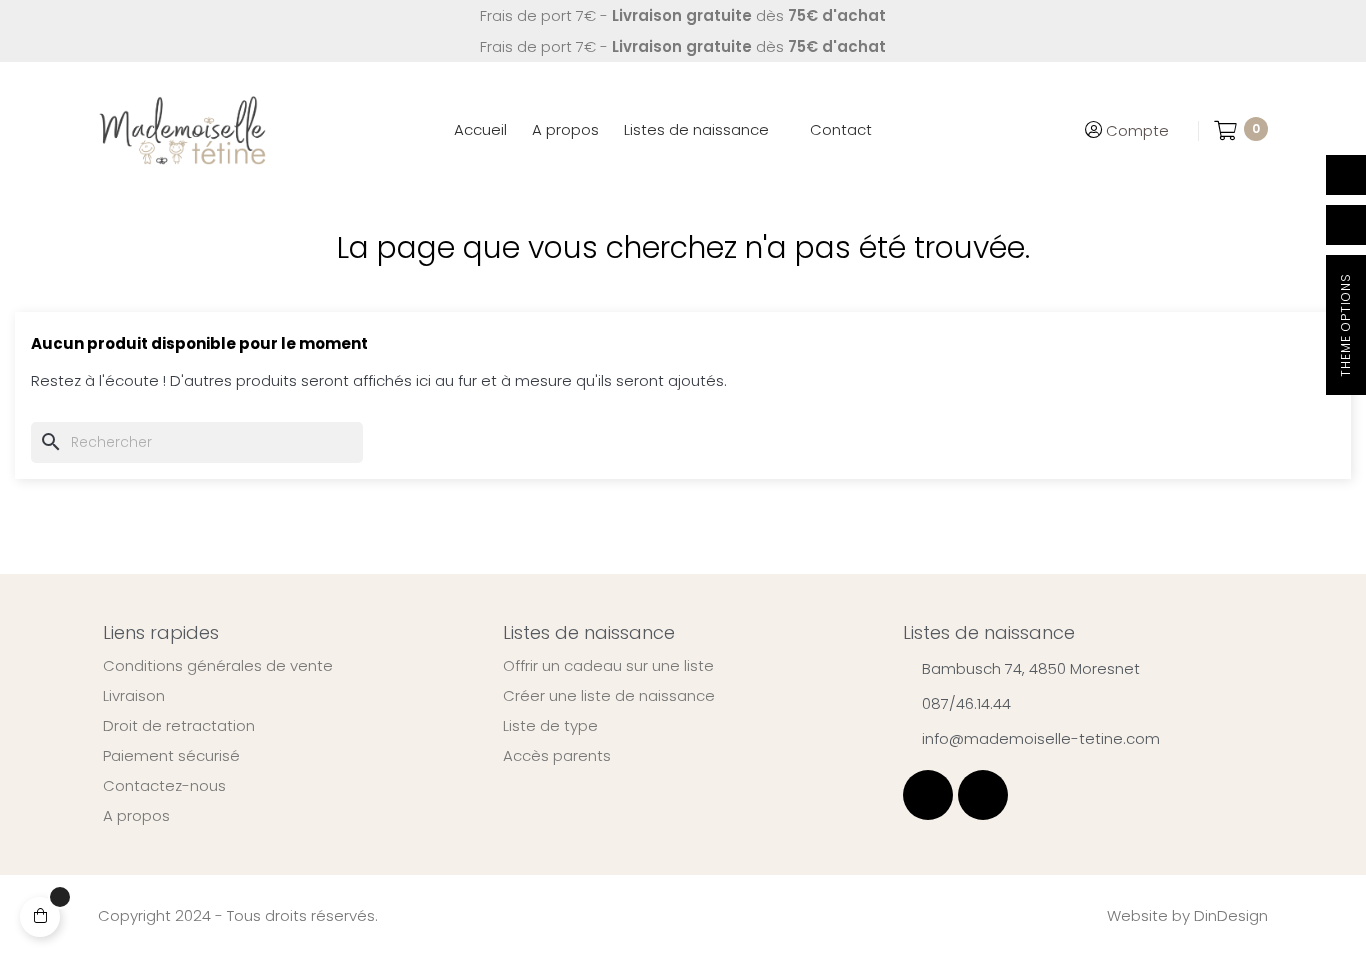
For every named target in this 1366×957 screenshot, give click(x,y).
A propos (136, 816)
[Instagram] (983, 795)
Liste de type (550, 726)
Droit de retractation (179, 726)
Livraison (134, 696)
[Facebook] (928, 795)
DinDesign (1231, 915)
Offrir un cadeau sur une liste (608, 666)
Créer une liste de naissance (609, 696)
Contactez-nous (164, 786)
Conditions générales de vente (218, 666)
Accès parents (557, 756)
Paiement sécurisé (171, 756)
